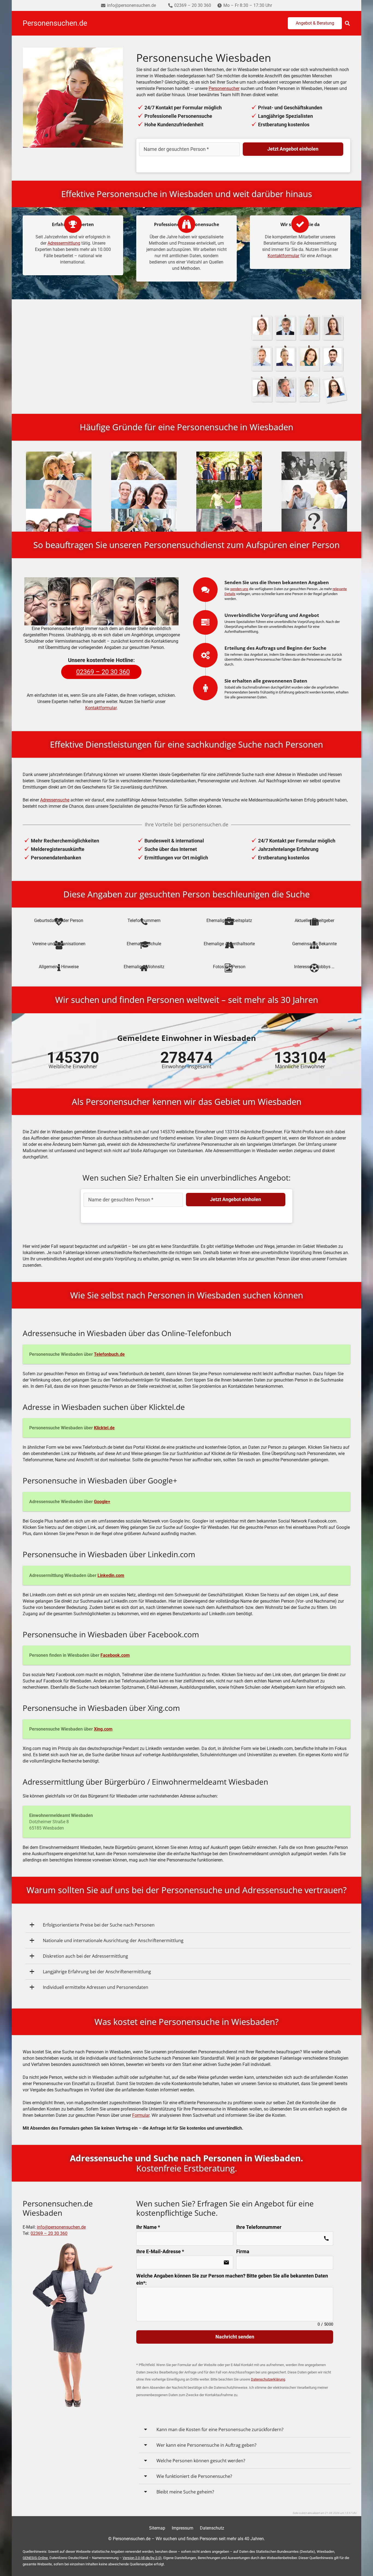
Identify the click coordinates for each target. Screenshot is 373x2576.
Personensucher (224, 88)
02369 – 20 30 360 (49, 2233)
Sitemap (157, 2528)
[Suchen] (347, 23)
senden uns (239, 589)
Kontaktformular (283, 256)
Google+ (102, 1502)
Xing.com (103, 1729)
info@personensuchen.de (61, 2227)
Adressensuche (55, 800)
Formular (141, 2115)
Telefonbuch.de (109, 1354)
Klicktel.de (104, 1428)
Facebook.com (115, 1655)
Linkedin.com (111, 1575)
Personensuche (141, 358)
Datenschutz (212, 2528)
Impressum (183, 2528)
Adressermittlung (64, 243)
